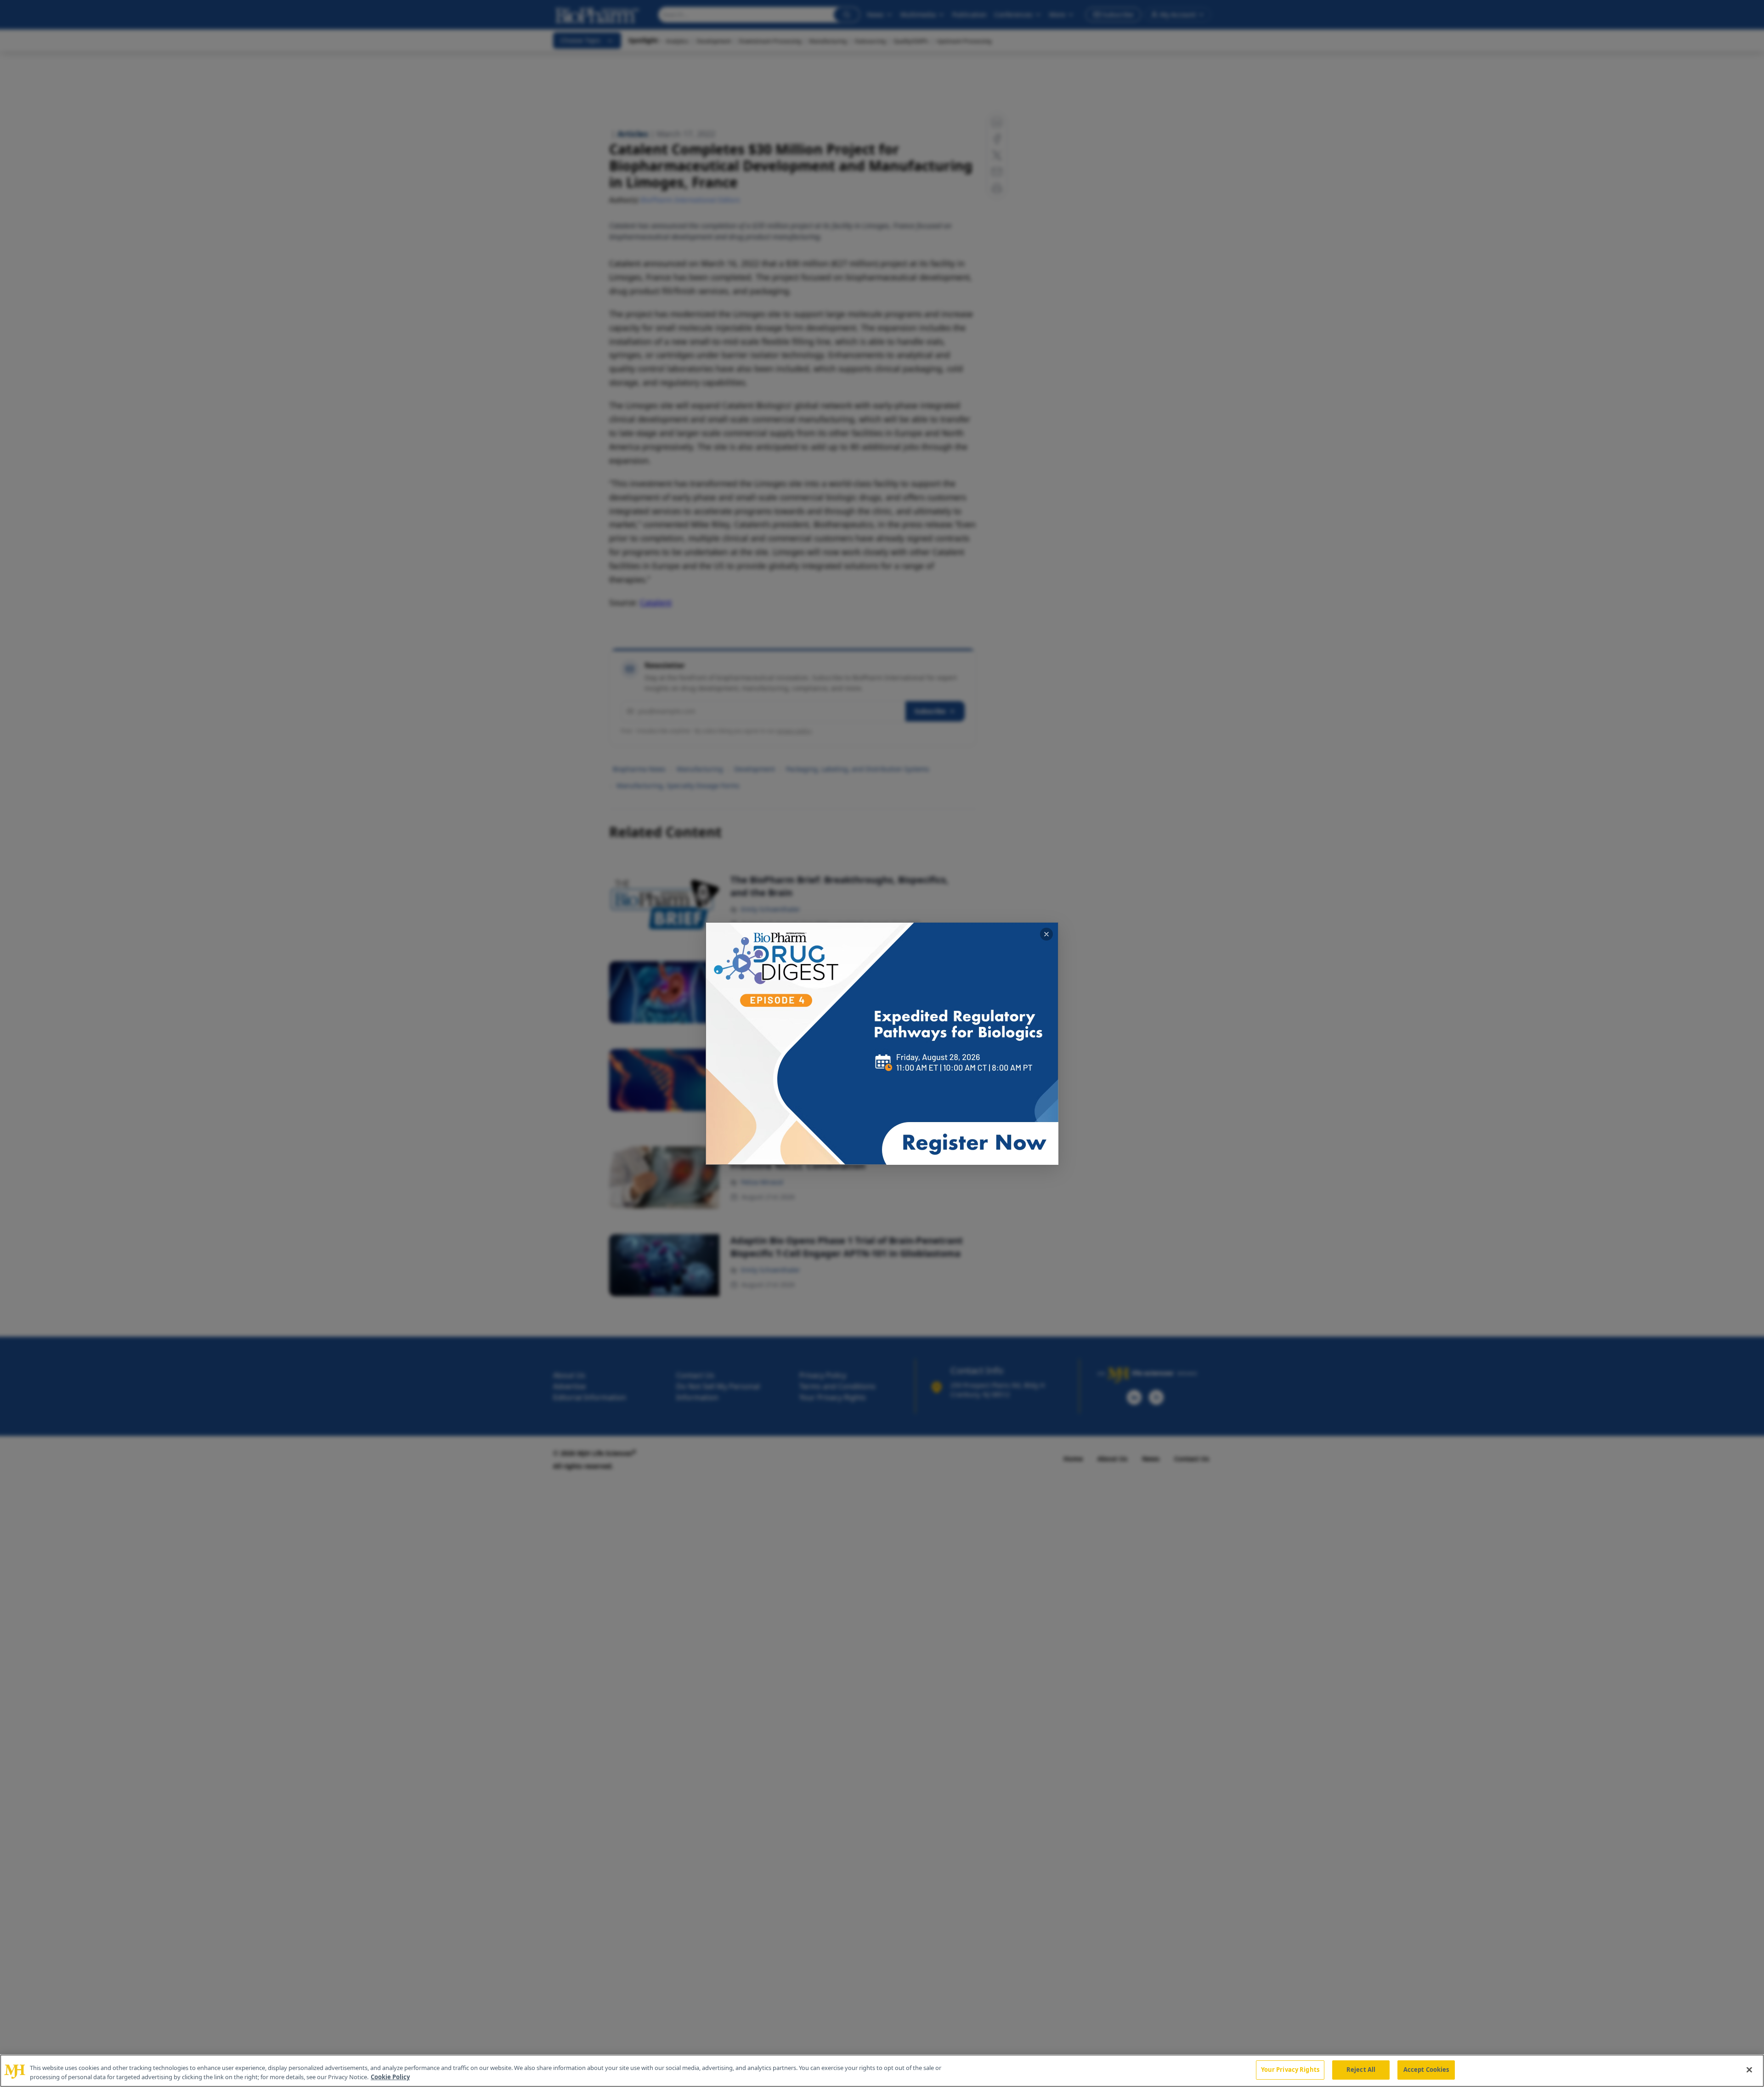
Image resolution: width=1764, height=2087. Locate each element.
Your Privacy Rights (1290, 2070)
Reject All (1361, 2070)
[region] (882, 2071)
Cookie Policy (390, 2077)
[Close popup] (1046, 934)
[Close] (1749, 2070)
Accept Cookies (1426, 2070)
